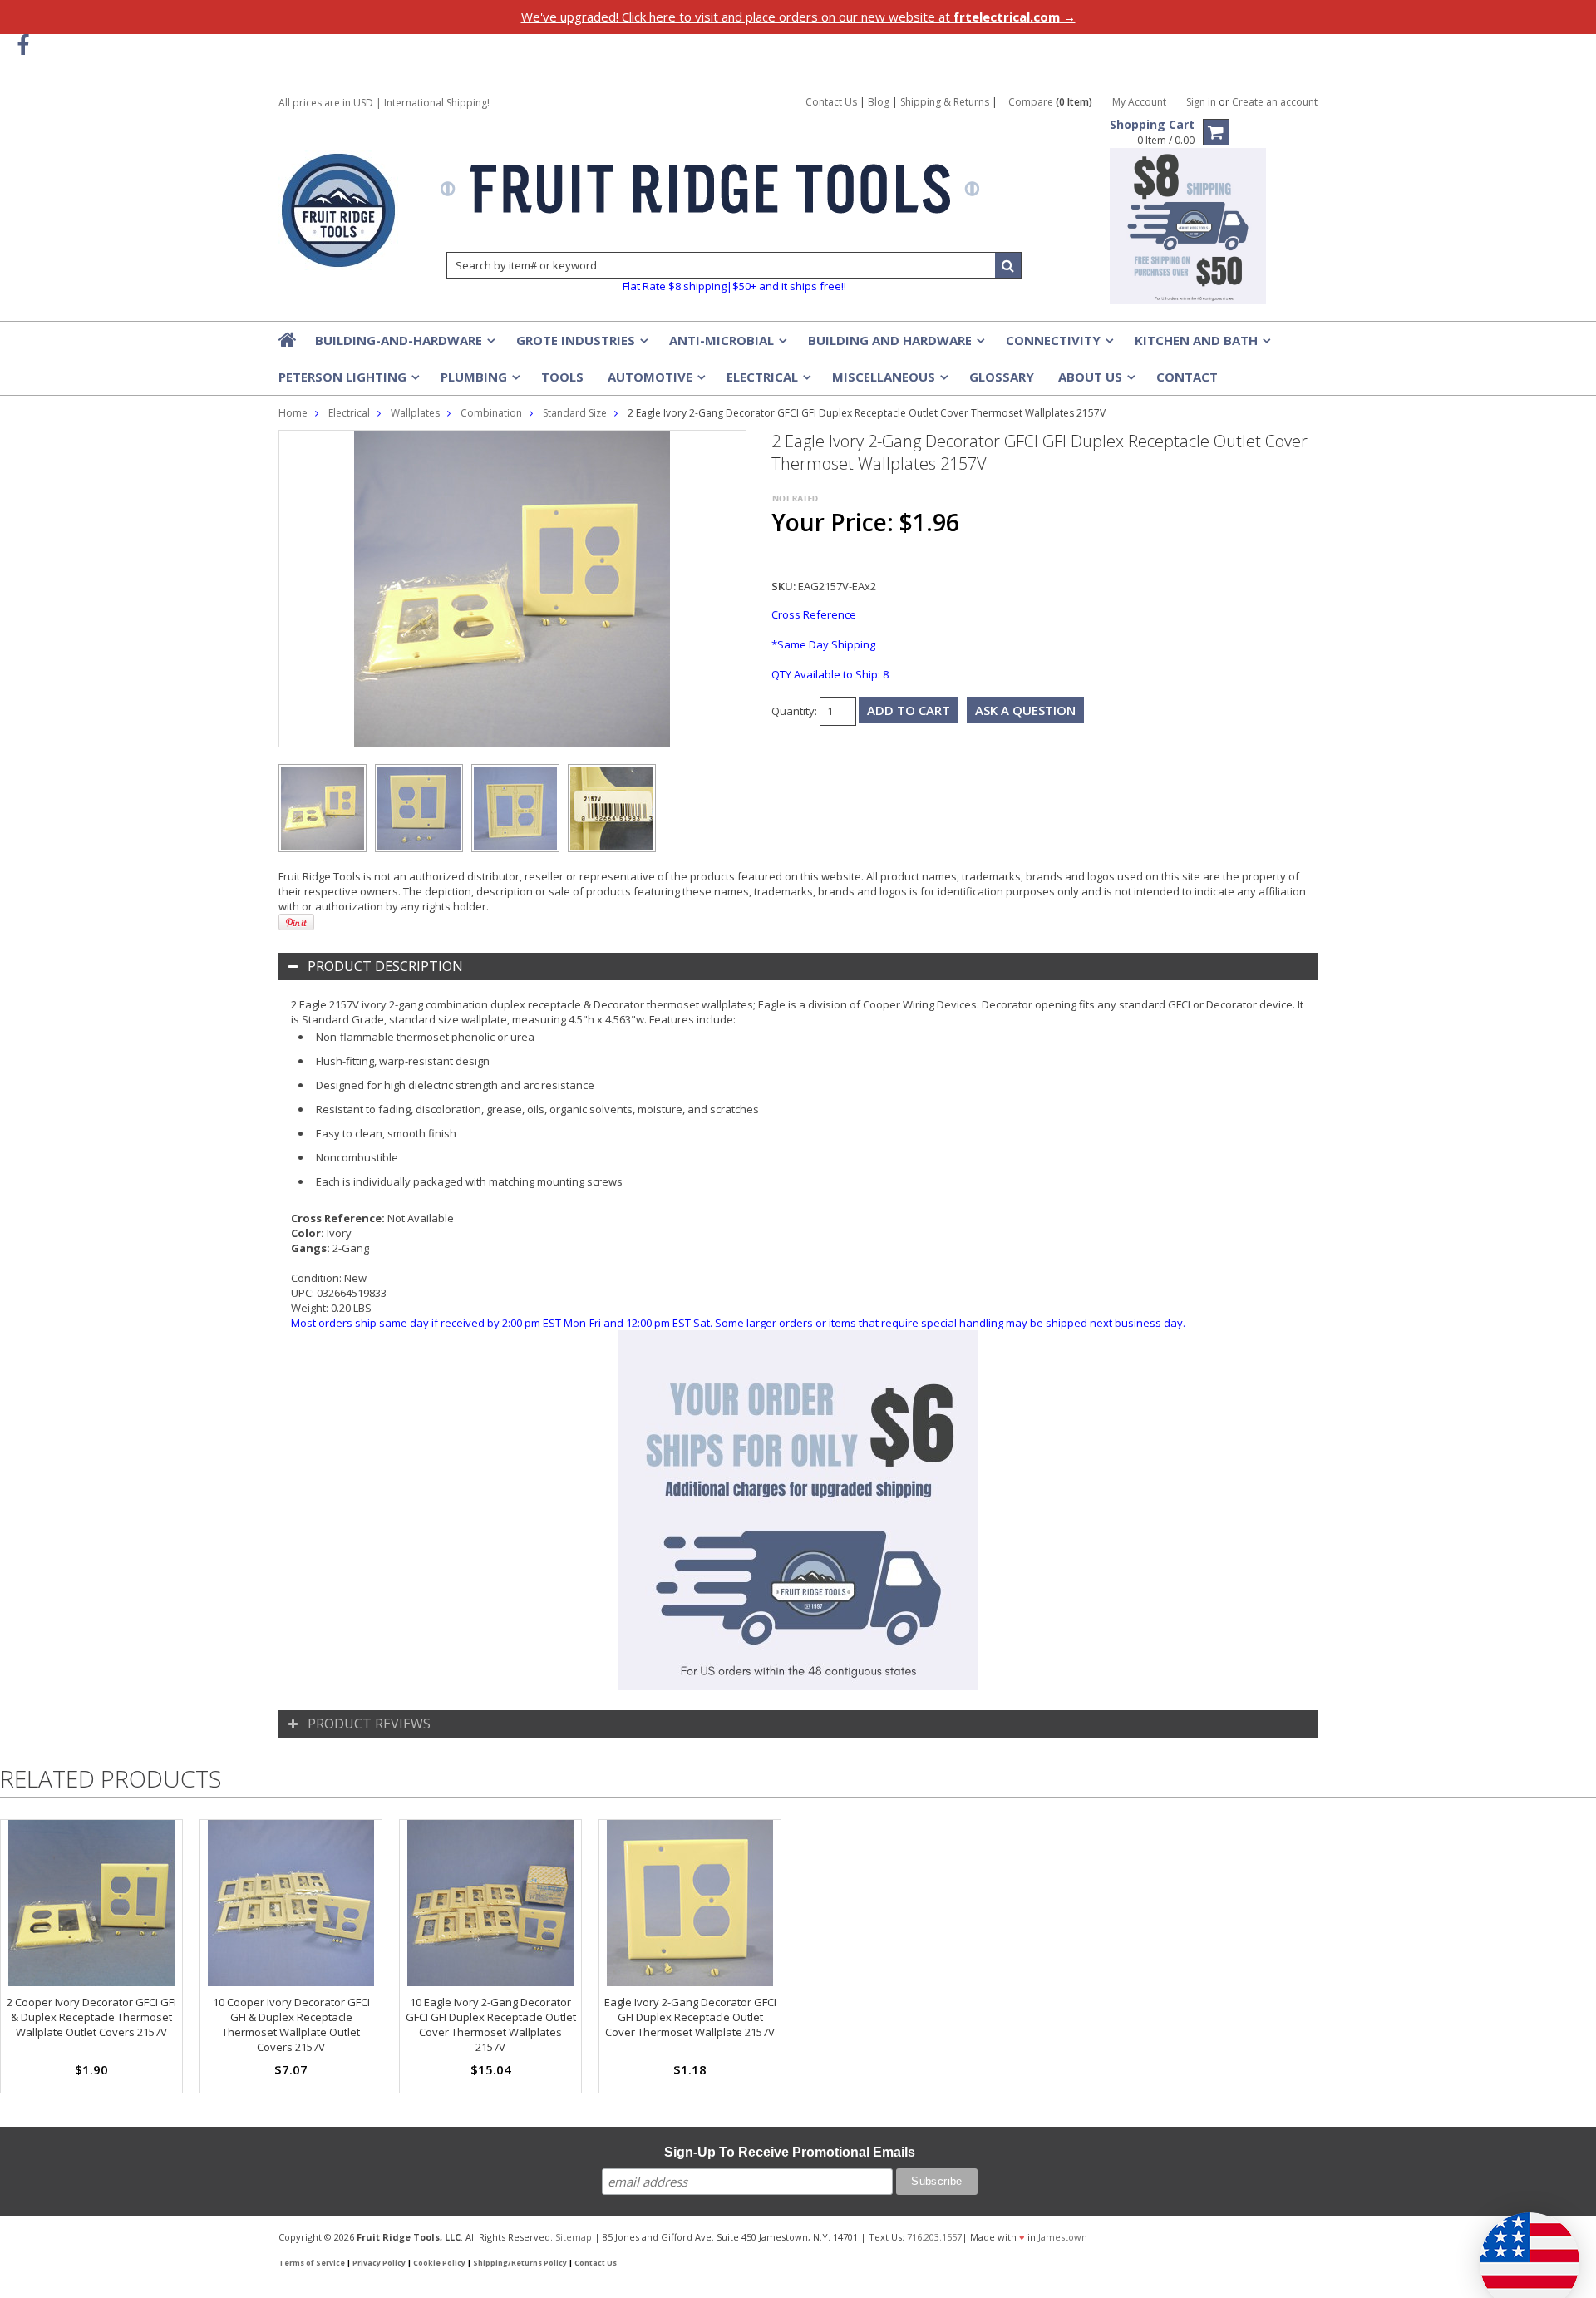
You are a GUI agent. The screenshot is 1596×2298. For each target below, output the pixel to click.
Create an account (1275, 102)
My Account (1139, 102)
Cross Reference (814, 614)
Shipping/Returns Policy (520, 2263)
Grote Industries (581, 345)
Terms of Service (312, 2263)
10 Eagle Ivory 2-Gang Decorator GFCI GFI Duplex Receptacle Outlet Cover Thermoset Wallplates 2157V (491, 2024)
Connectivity (1058, 345)
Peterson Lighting (347, 382)
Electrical (767, 382)
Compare (1050, 102)
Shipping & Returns (946, 102)
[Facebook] (23, 45)
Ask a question (1025, 710)
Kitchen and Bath (1201, 345)
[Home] (288, 339)
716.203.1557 (934, 2237)
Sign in (1201, 102)
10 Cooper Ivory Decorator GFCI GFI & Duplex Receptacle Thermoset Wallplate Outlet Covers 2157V (291, 2024)
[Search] (1008, 265)
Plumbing (479, 382)
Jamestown (1063, 2237)
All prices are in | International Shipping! (384, 103)
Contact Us (831, 102)
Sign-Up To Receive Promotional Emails (790, 2152)
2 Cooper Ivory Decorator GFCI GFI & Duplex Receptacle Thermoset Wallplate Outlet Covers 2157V (91, 2017)
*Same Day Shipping (823, 644)
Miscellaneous (889, 382)
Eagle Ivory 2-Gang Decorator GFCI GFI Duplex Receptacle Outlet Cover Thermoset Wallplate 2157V (690, 2017)
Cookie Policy (439, 2263)
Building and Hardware (895, 345)
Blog (879, 102)
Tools (562, 377)
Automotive (655, 382)
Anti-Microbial (727, 345)
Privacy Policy (379, 2263)
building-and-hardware (404, 345)
